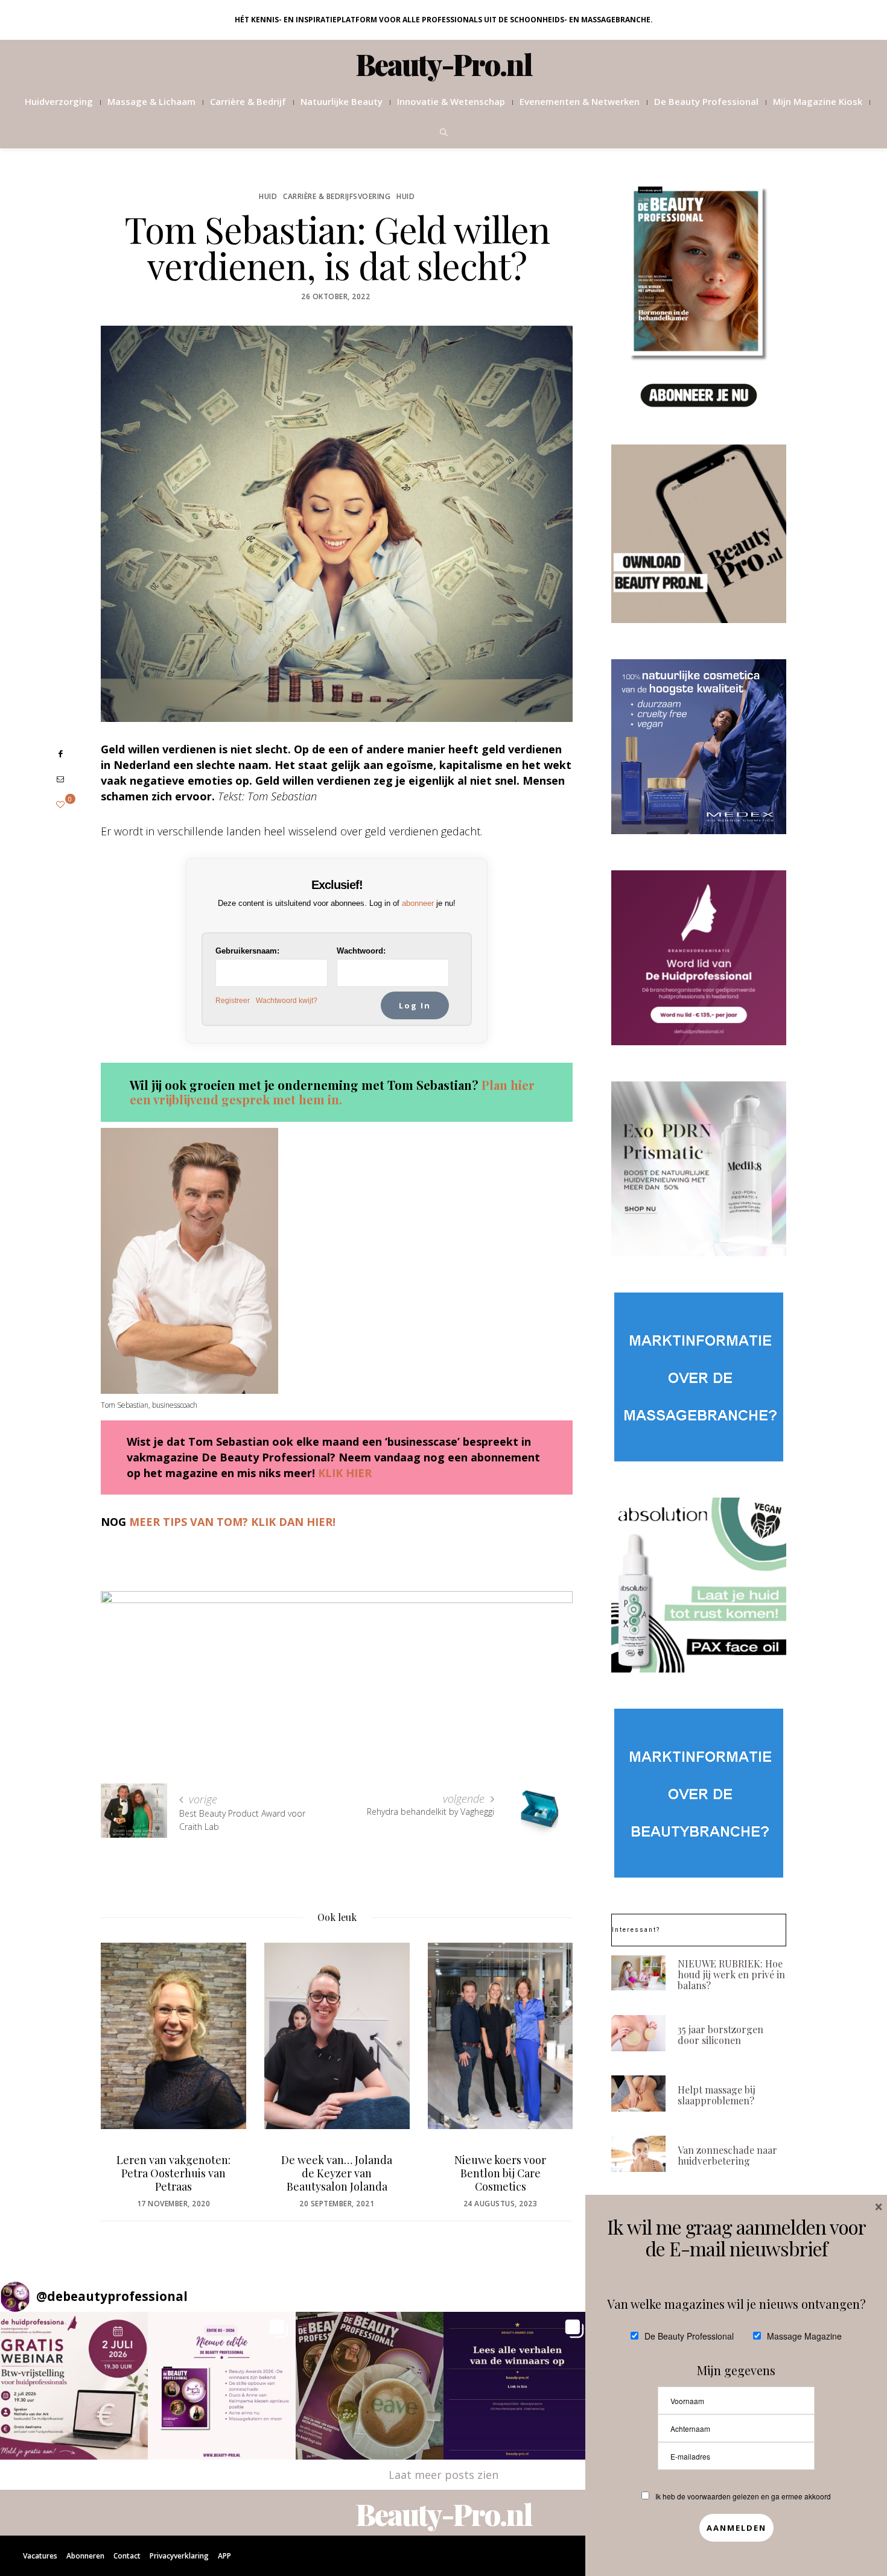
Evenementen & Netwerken (580, 101)
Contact (127, 2556)
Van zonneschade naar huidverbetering (727, 2155)
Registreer (233, 1001)
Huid (268, 196)
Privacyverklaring (179, 2556)
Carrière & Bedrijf (248, 101)
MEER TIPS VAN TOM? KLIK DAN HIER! (232, 1522)
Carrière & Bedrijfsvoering (337, 196)
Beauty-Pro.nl (444, 64)
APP (224, 2556)
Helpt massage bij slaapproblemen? (717, 2095)
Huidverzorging (59, 101)
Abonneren (85, 2556)
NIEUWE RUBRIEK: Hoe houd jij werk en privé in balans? (731, 1974)
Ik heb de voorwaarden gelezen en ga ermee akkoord (743, 2496)
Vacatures (40, 2556)
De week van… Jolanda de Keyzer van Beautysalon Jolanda (337, 2173)
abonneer (418, 903)
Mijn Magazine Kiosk (818, 101)
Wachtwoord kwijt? (287, 1001)
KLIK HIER (345, 1473)
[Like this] (60, 804)
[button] (74, 2386)
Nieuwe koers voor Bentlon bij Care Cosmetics (500, 2173)
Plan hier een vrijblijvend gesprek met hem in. (332, 1092)
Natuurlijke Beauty (342, 101)
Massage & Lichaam (151, 101)
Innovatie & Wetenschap (451, 101)
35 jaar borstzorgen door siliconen (720, 2035)
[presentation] (128, 2057)
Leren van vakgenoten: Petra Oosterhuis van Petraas (173, 2173)
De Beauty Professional (706, 101)
